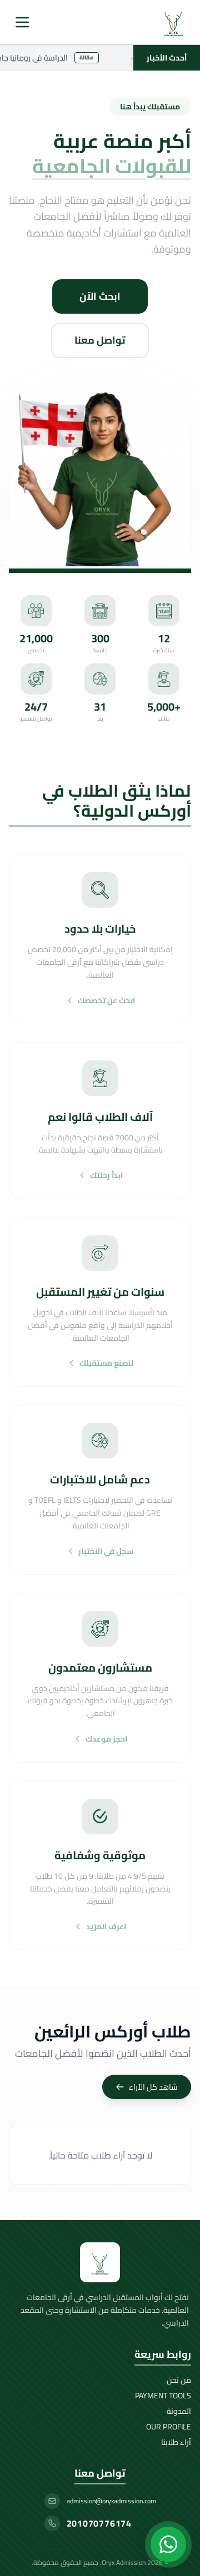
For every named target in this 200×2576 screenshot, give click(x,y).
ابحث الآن (100, 296)
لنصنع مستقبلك (106, 1363)
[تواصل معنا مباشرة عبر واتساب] (168, 2544)
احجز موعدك (106, 1739)
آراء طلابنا (176, 2442)
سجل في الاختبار (106, 1551)
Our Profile (169, 2427)
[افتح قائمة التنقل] (22, 22)
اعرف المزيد (106, 1926)
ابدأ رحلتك (106, 1175)
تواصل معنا (100, 340)
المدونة (179, 2411)
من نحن (179, 2380)
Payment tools (163, 2396)
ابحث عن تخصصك (106, 1000)
